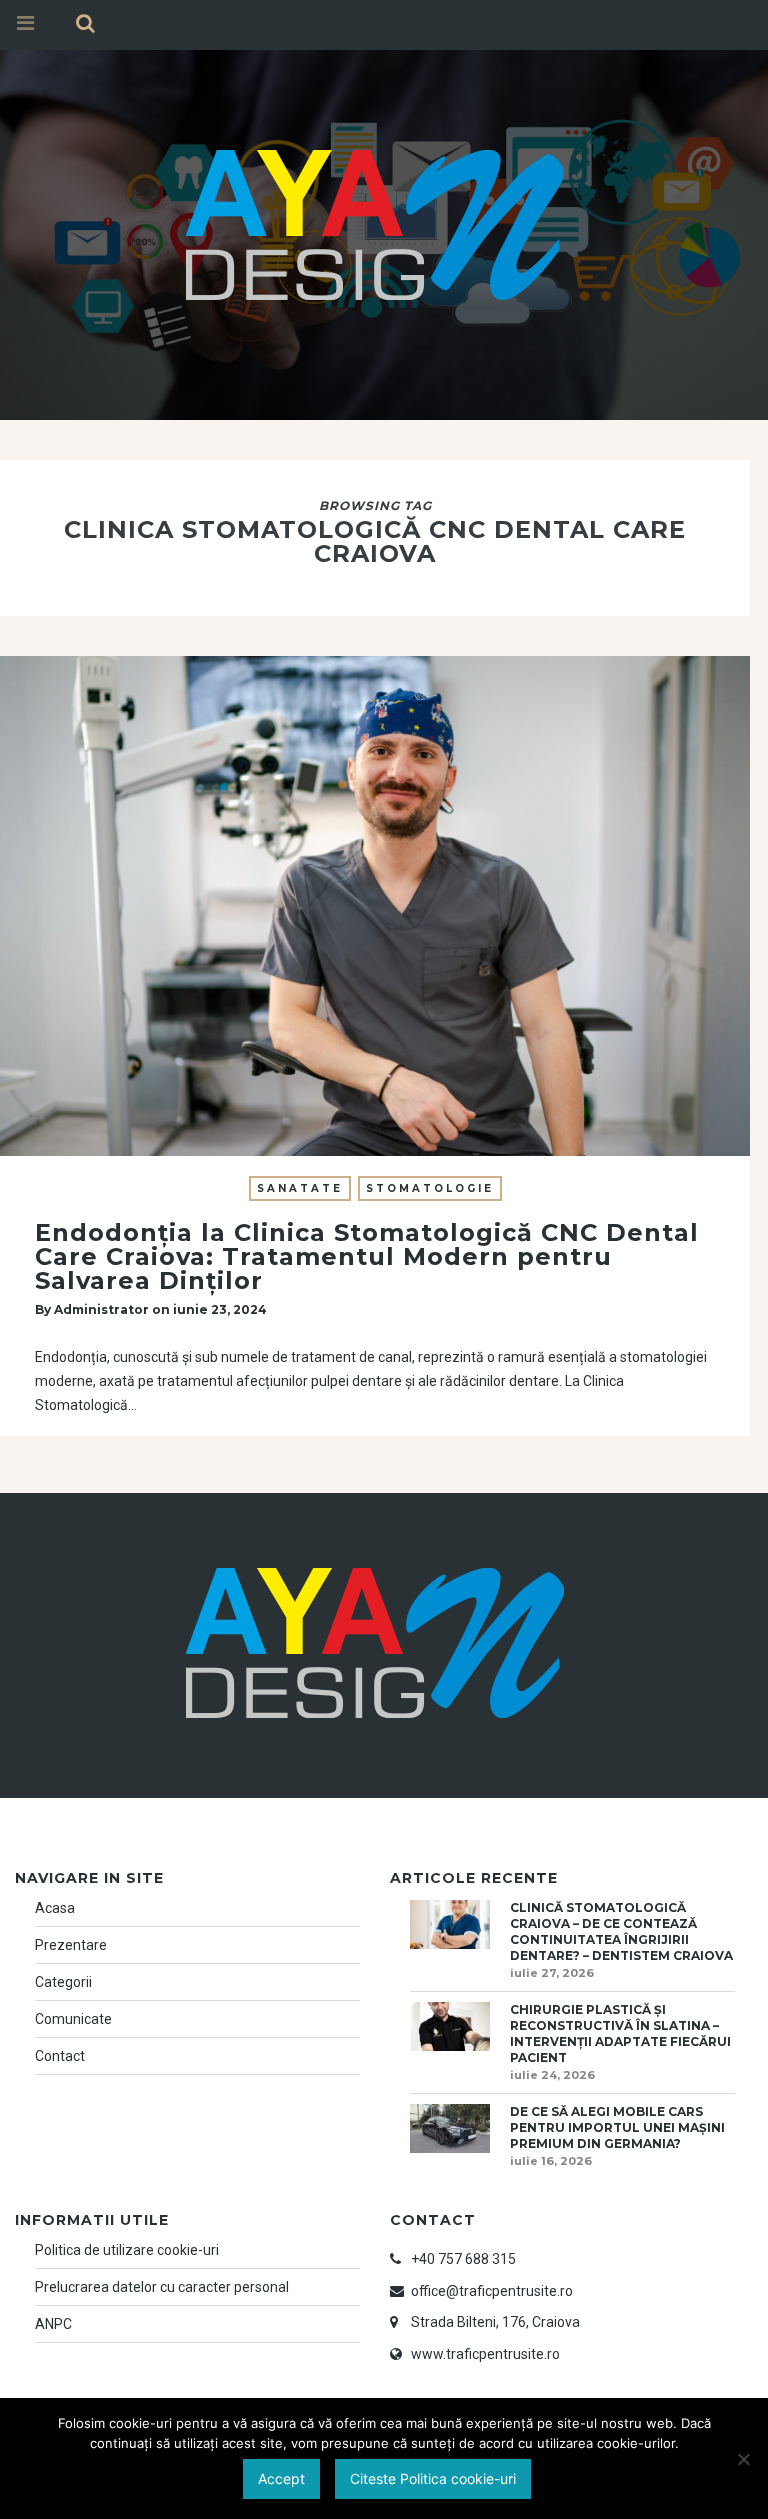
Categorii (63, 1982)
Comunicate (73, 2019)
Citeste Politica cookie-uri (433, 2478)
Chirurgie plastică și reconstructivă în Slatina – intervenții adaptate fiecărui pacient (620, 2033)
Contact (60, 2056)
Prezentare (71, 1945)
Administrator (101, 1309)
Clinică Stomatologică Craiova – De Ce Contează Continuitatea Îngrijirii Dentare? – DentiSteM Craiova (621, 1931)
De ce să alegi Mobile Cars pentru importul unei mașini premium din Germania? (617, 2127)
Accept (281, 2478)
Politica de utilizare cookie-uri (127, 2250)
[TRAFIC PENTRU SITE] (375, 221)
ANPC (53, 2324)
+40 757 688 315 (463, 2259)
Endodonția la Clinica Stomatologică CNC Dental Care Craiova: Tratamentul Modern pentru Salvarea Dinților (367, 1256)
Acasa (55, 1908)
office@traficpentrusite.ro (492, 2291)
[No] (743, 2459)
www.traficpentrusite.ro (485, 2354)
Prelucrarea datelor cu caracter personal (162, 2287)
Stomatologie (430, 1188)
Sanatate (300, 1188)
